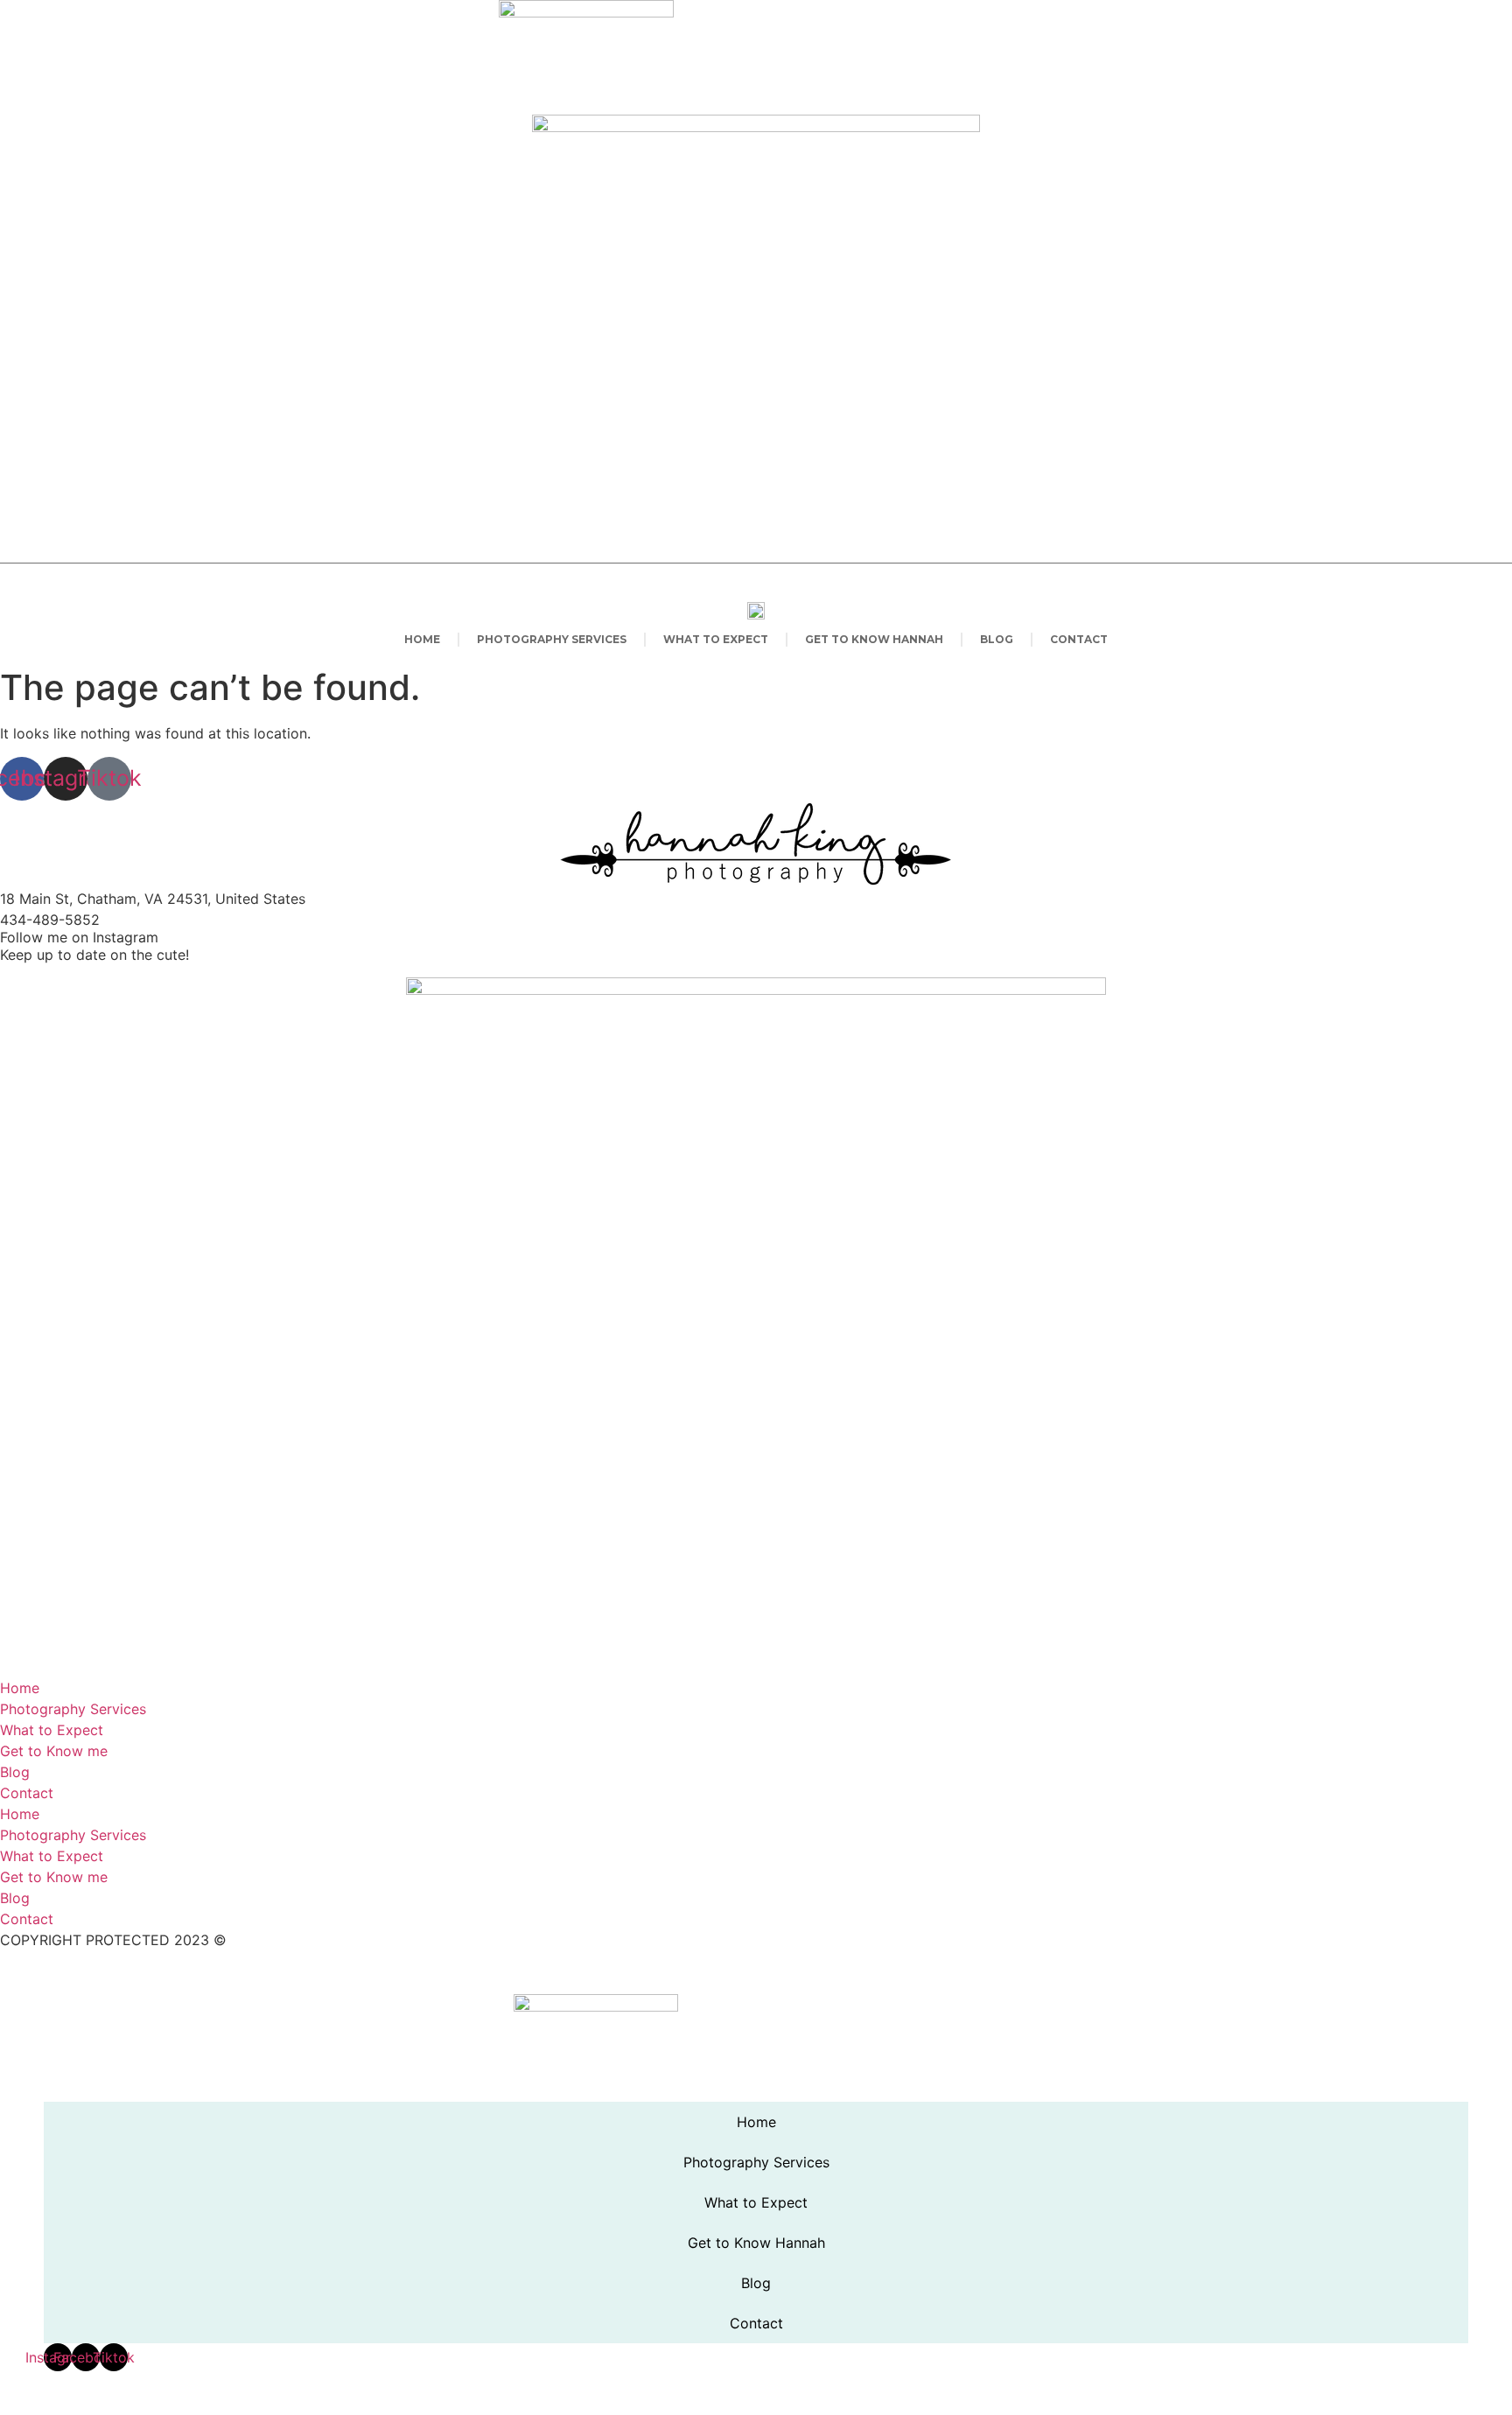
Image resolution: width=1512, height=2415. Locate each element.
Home (422, 639)
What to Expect (716, 639)
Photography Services (552, 639)
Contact (1079, 639)
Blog (997, 639)
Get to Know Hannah (874, 639)
